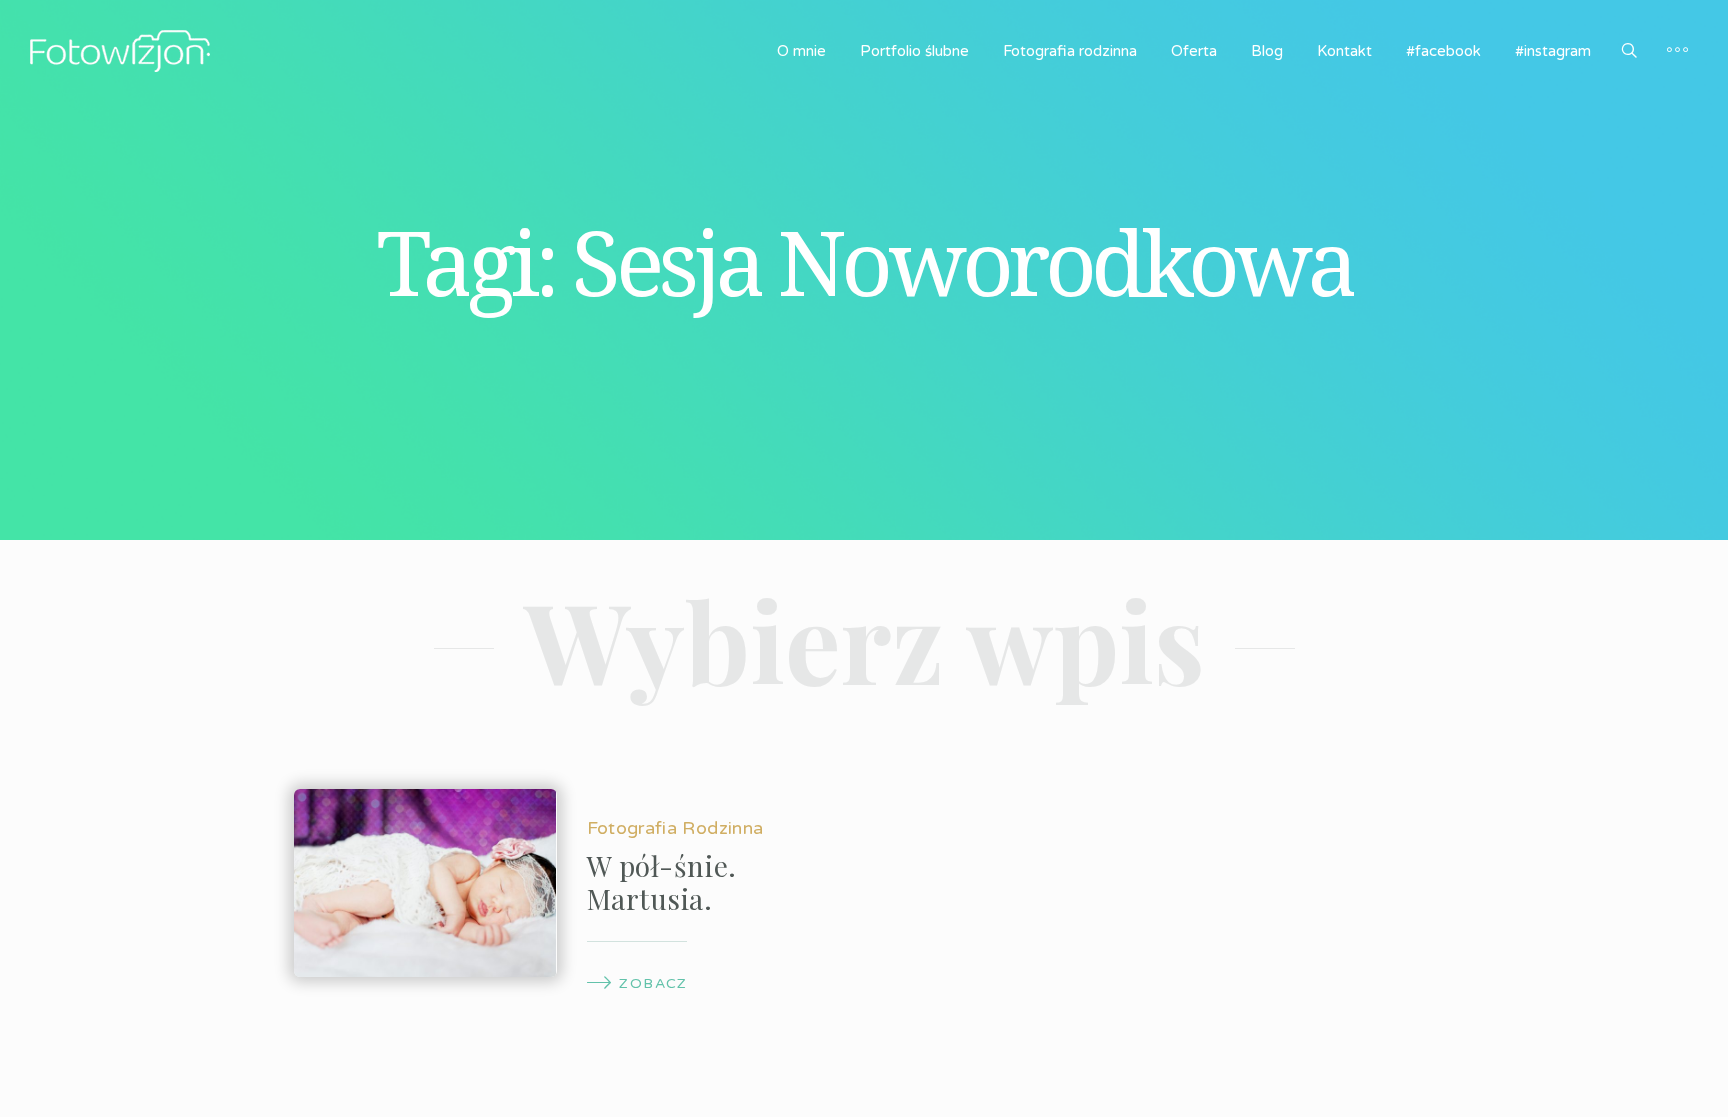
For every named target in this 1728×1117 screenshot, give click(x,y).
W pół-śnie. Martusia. (662, 882)
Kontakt (1344, 51)
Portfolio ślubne (914, 51)
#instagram (1553, 51)
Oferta (1194, 51)
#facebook (1443, 51)
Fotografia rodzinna (1070, 51)
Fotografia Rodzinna (675, 828)
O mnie (801, 51)
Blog (1267, 51)
